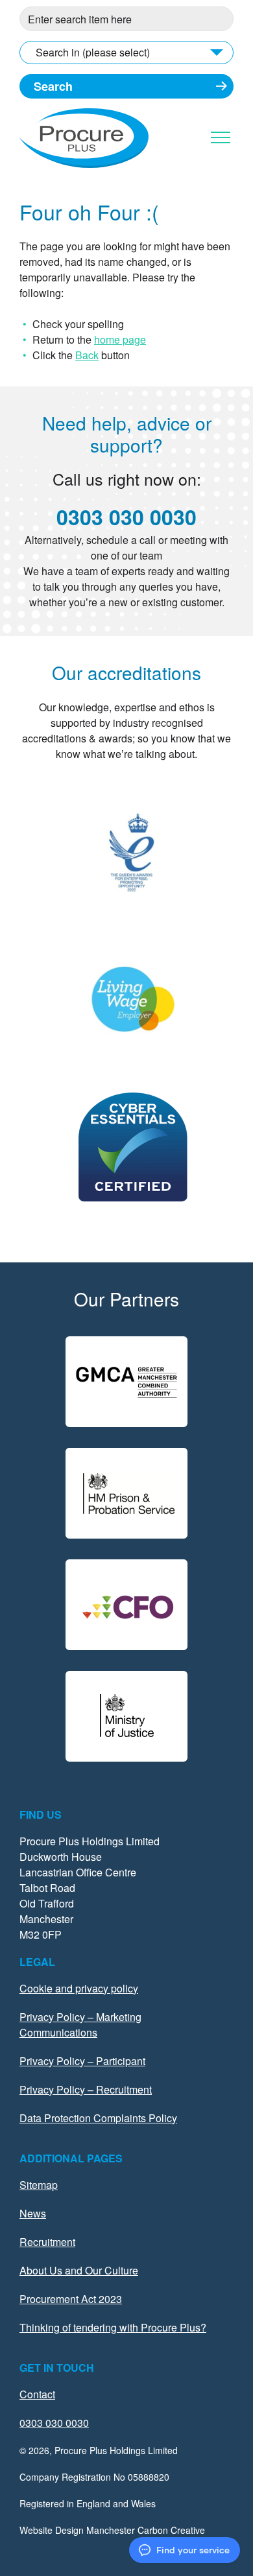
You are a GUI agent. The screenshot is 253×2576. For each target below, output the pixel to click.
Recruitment (47, 2242)
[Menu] (221, 137)
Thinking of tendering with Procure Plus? (113, 2327)
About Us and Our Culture (79, 2270)
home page (120, 339)
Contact (37, 2394)
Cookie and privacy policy (79, 1988)
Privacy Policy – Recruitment (86, 2089)
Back (87, 355)
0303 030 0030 (126, 517)
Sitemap (39, 2185)
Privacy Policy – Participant (82, 2061)
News (33, 2213)
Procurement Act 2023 (71, 2299)
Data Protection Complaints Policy (98, 2118)
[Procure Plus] (84, 164)
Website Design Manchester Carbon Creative (112, 2530)
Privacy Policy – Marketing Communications (80, 2025)
